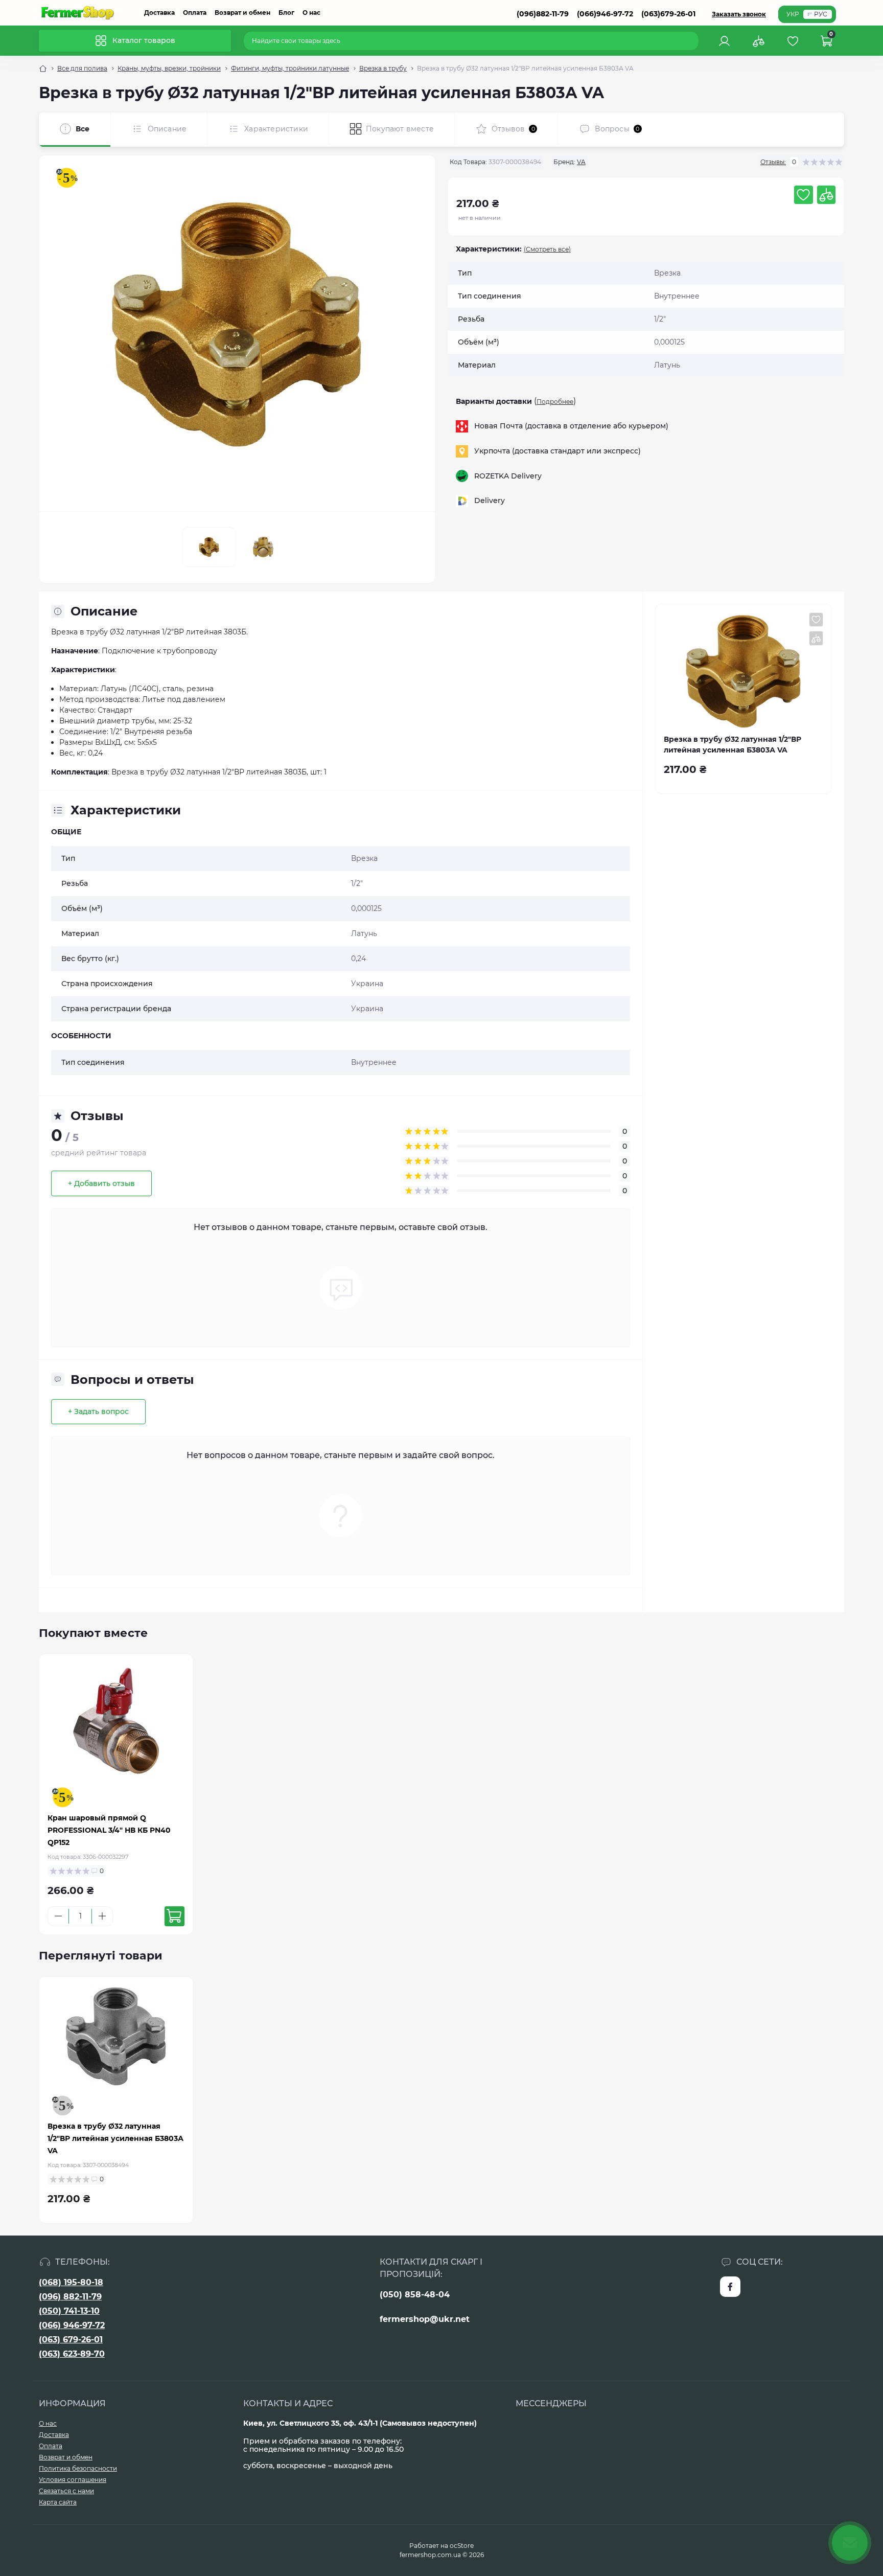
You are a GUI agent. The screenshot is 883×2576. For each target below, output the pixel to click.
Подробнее (555, 402)
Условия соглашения (73, 2480)
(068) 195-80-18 (71, 2282)
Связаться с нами (66, 2491)
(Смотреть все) (547, 249)
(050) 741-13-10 (69, 2311)
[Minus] (58, 1916)
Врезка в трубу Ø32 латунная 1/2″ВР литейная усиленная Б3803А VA (115, 2138)
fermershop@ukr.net (425, 2319)
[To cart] (175, 1916)
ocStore (462, 2546)
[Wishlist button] (803, 195)
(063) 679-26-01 (71, 2340)
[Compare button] (826, 195)
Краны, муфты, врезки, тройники (169, 68)
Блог (286, 13)
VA (581, 162)
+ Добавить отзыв (101, 1183)
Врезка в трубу (383, 68)
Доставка (159, 13)
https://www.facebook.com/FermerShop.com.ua (730, 2287)
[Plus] (102, 1916)
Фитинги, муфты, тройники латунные (290, 68)
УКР (793, 14)
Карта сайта (58, 2502)
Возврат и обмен (242, 13)
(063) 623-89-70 (72, 2354)
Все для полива (82, 68)
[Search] (692, 41)
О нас (311, 13)
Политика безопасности (78, 2468)
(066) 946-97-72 (72, 2325)
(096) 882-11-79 (70, 2297)
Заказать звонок (739, 14)
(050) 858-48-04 (415, 2295)
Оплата (195, 13)
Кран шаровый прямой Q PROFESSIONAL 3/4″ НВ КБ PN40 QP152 (109, 1830)
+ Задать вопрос (98, 1411)
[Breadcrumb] (43, 69)
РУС (821, 14)
